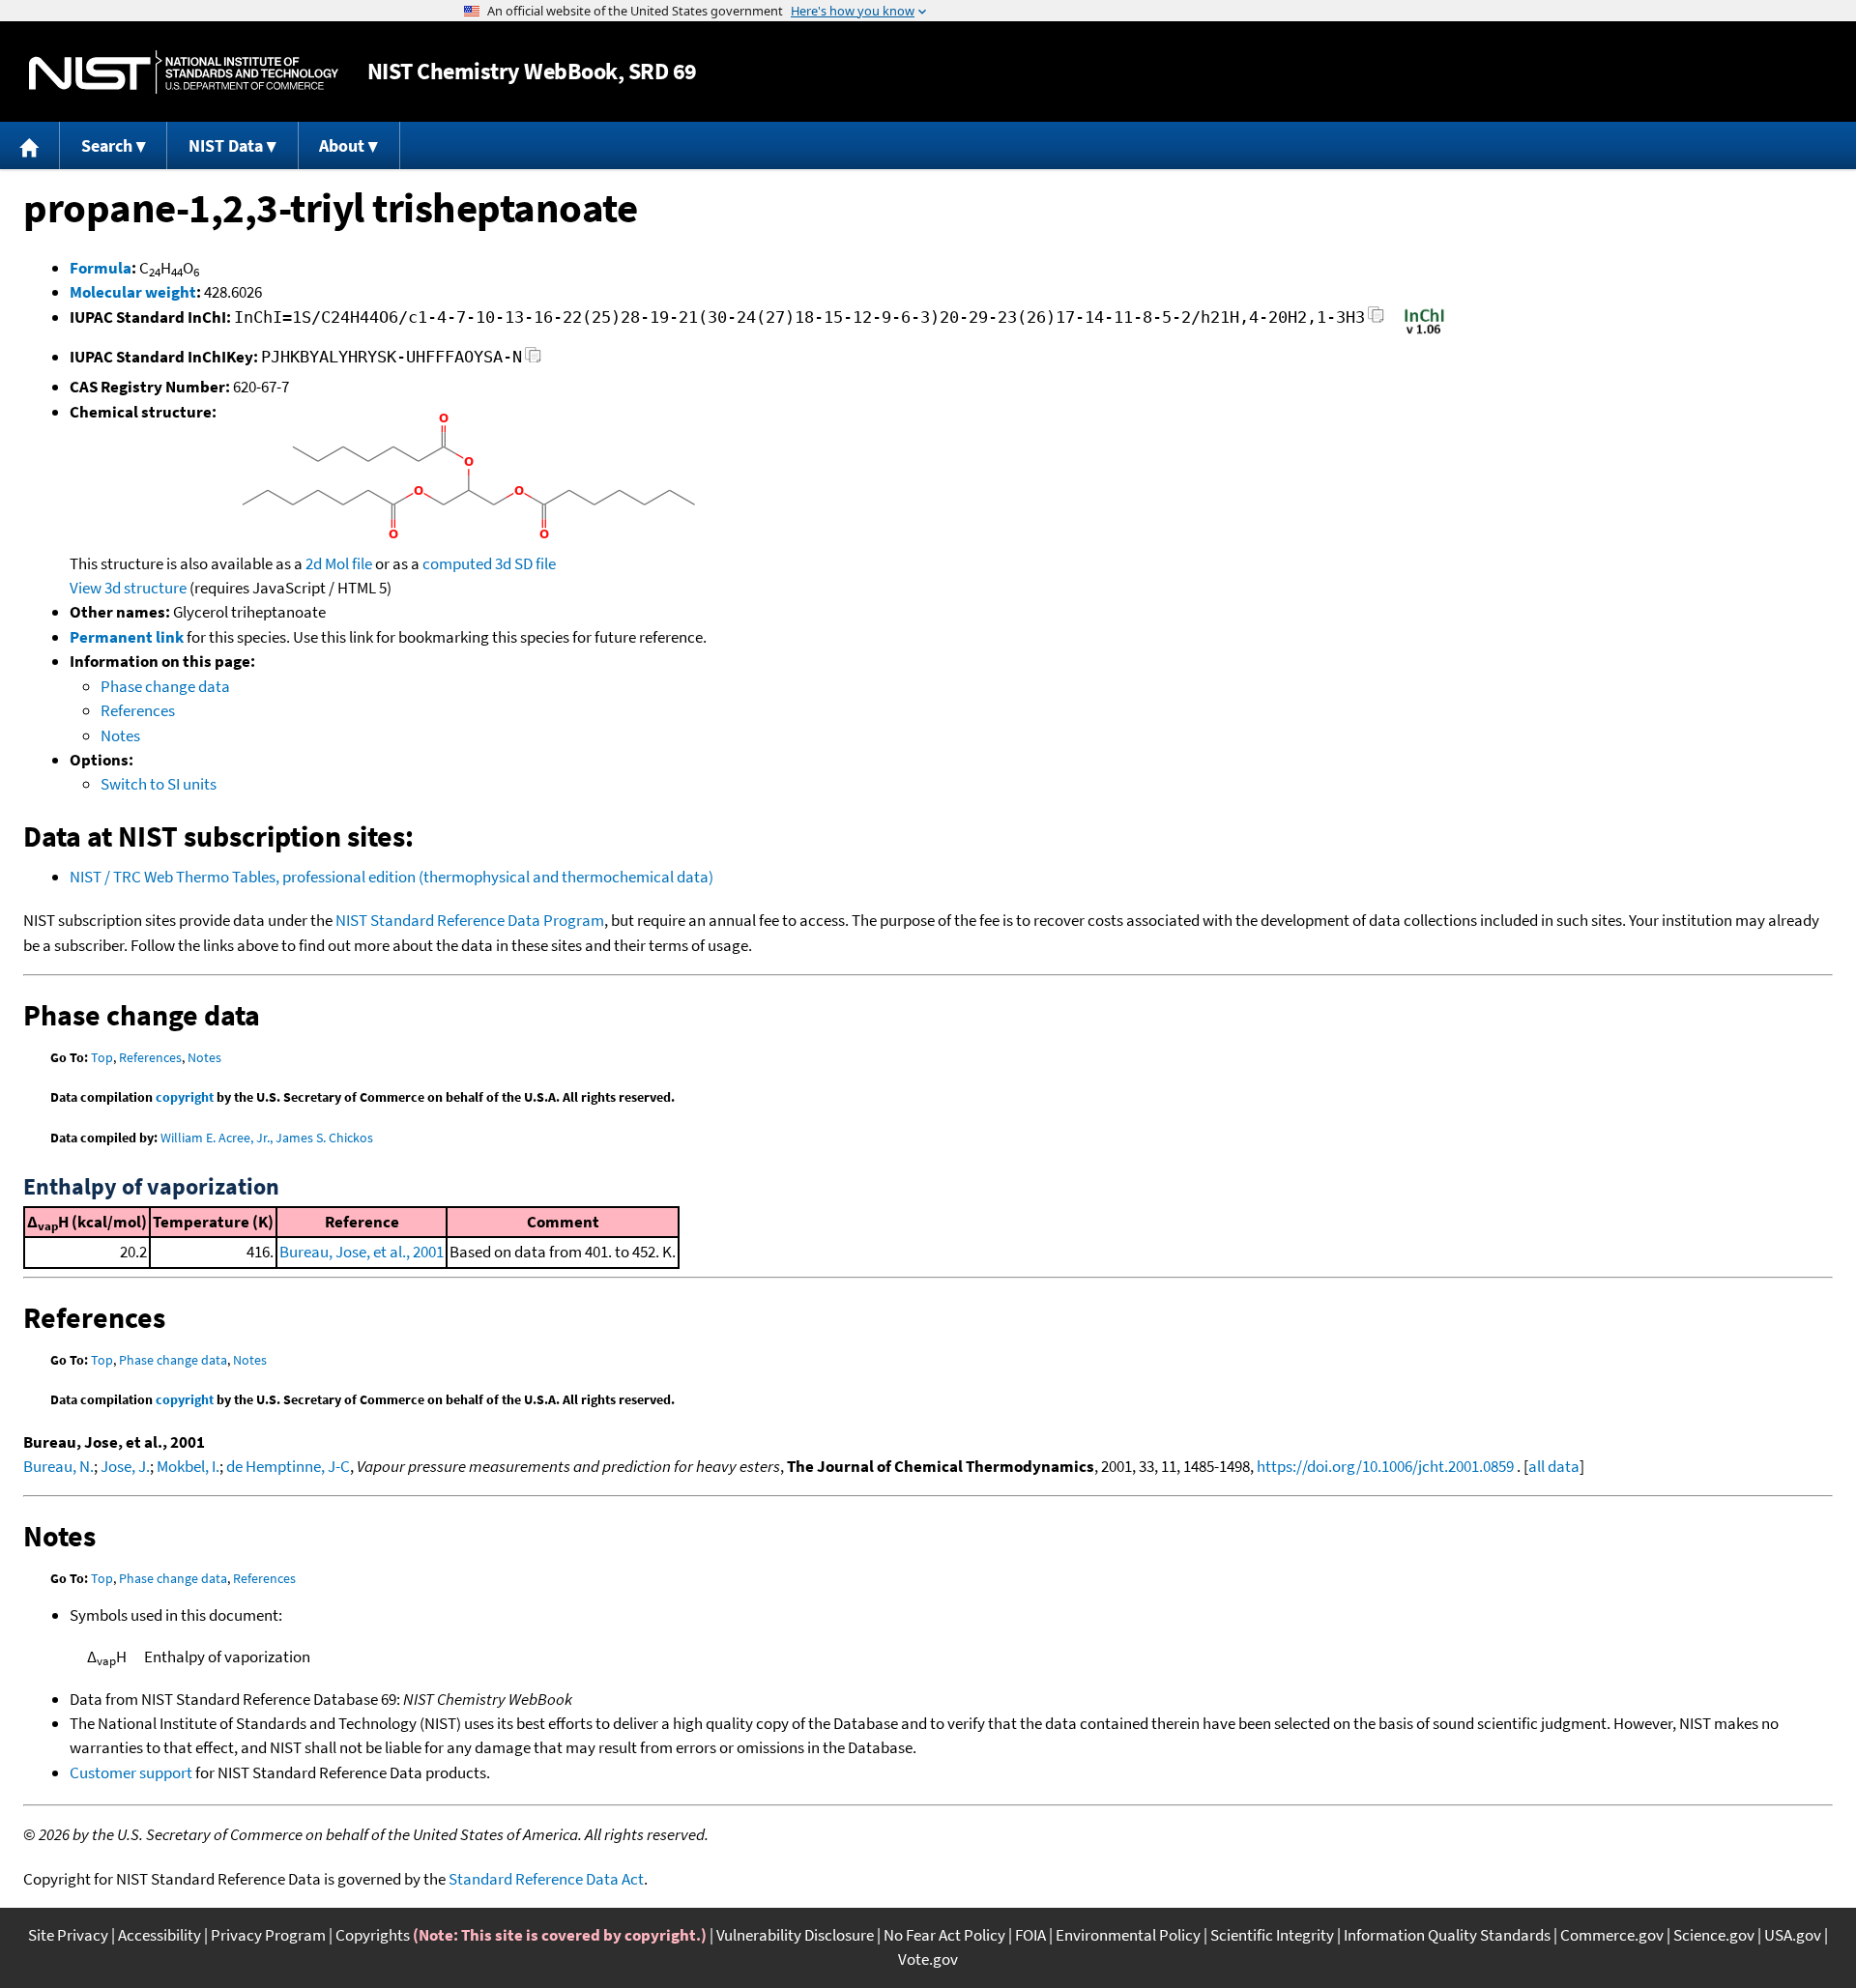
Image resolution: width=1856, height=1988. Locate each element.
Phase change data (165, 686)
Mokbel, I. (188, 1466)
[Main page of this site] (30, 145)
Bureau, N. (58, 1466)
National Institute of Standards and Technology (184, 72)
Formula (101, 268)
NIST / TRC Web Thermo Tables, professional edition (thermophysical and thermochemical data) (391, 877)
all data (1554, 1466)
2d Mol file (339, 563)
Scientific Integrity (1272, 1935)
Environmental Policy (1128, 1935)
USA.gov (1793, 1935)
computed (457, 563)
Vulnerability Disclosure (795, 1935)
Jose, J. (125, 1466)
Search (107, 145)
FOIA (1030, 1935)
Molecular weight (133, 292)
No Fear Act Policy (944, 1935)
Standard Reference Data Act (546, 1879)
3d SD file (525, 563)
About (342, 145)
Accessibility (159, 1935)
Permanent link (127, 637)
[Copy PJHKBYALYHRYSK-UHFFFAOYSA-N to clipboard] (533, 360)
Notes (120, 735)
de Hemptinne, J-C (288, 1466)
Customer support (131, 1772)
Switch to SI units (159, 784)
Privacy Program (268, 1935)
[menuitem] (30, 145)
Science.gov (1714, 1935)
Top (102, 1057)
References (138, 710)
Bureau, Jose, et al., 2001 (362, 1252)
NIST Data (226, 145)
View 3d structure (128, 588)
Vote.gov (928, 1959)
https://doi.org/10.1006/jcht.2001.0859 (1385, 1466)
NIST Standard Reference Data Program (470, 920)
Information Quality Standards (1447, 1935)
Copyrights (373, 1935)
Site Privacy (68, 1935)
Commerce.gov (1612, 1935)
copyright (185, 1097)
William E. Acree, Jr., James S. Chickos (267, 1138)
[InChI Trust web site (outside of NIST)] (1424, 332)
